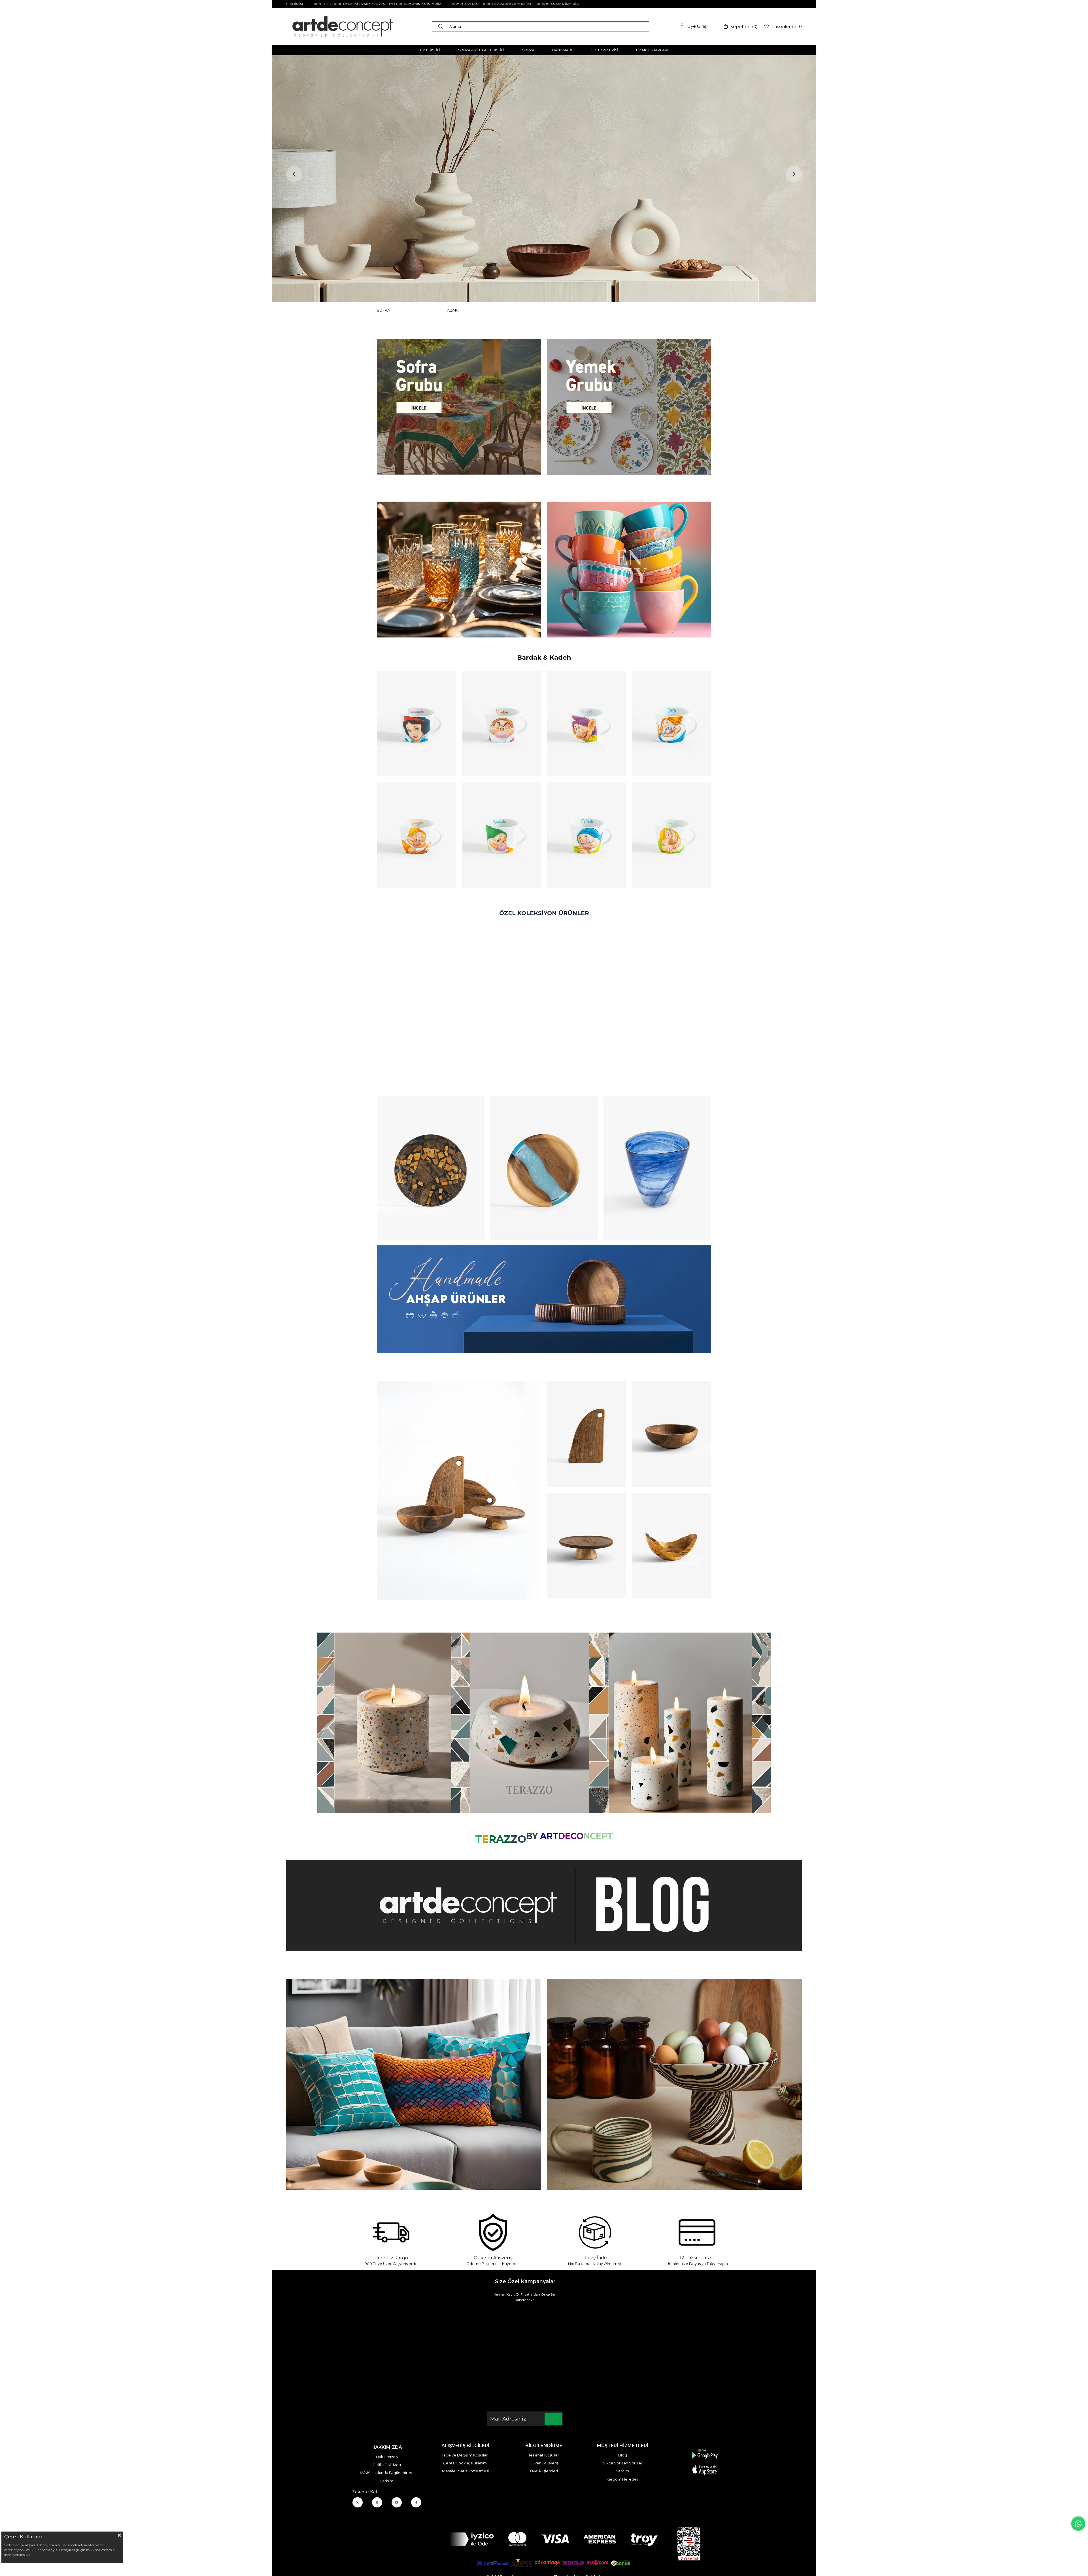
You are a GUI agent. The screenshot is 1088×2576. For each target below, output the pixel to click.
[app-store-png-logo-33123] (705, 2462)
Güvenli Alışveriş (544, 2463)
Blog (623, 2455)
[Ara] (442, 26)
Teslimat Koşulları (544, 2455)
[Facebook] (416, 2502)
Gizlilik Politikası (387, 2465)
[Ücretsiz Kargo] (391, 2232)
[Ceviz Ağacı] (459, 1491)
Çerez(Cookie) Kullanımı (465, 2463)
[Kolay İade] (595, 2232)
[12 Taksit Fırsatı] (697, 2232)
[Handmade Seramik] (674, 2084)
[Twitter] (358, 2502)
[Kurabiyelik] (586, 1545)
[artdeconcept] (544, 1299)
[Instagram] (377, 2502)
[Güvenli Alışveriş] (493, 2232)
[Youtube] (397, 2502)
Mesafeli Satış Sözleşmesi (465, 2471)
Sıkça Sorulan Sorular (623, 2463)
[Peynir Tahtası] (586, 1434)
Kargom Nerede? (622, 2479)
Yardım (622, 2471)
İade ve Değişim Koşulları (465, 2455)
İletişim (387, 2481)
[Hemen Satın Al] (431, 1168)
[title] (459, 407)
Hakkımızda (387, 2457)
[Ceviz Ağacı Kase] (671, 1434)
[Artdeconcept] (544, 178)
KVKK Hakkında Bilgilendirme (387, 2473)
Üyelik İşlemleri (544, 2471)
